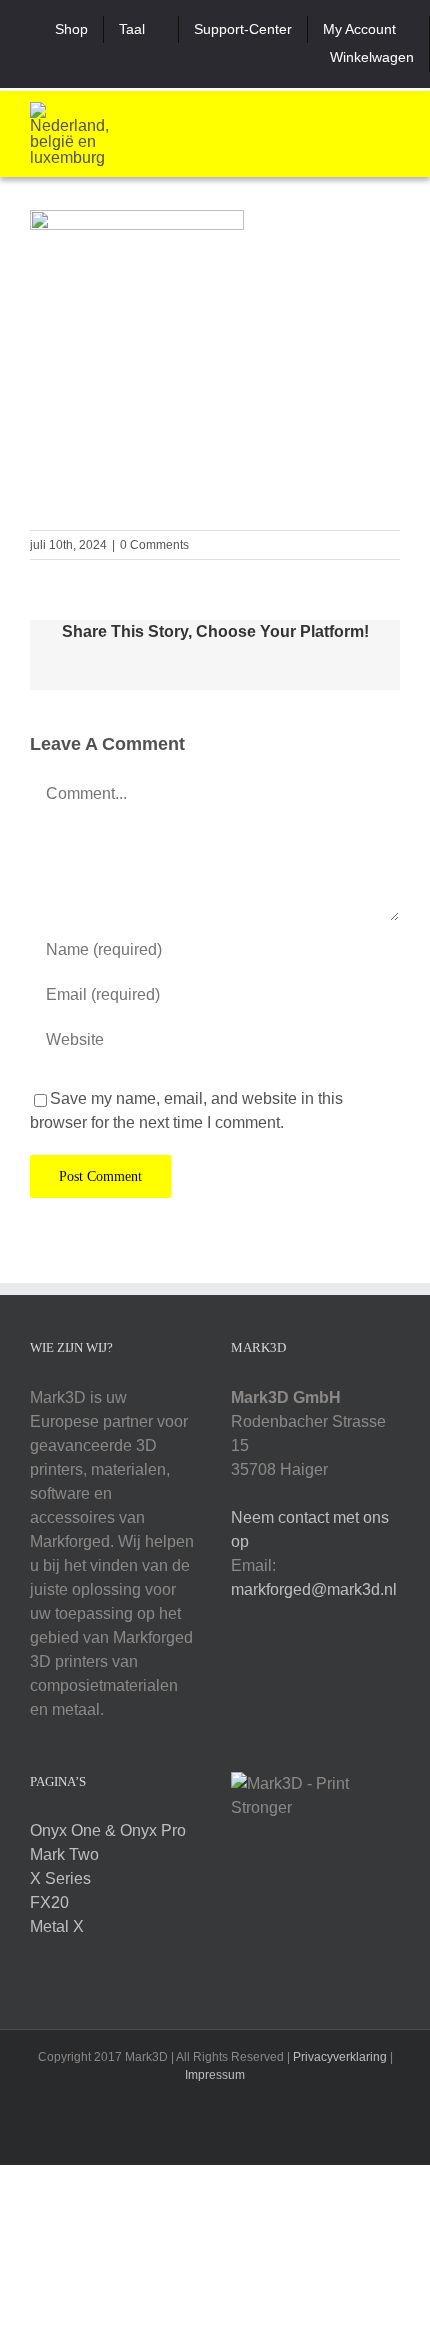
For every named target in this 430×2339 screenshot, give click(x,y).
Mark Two (64, 1854)
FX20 (49, 1902)
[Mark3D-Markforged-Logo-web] (70, 109)
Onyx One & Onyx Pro (108, 1830)
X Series (60, 1878)
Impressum (215, 2075)
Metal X (57, 1926)
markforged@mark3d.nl (314, 1589)
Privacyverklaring (340, 2057)
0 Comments (154, 545)
